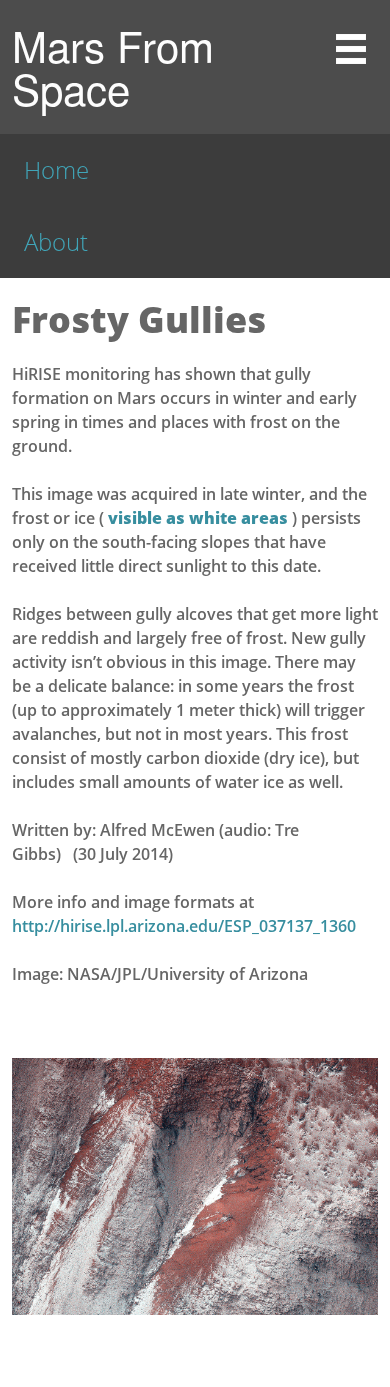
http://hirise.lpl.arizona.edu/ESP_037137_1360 (184, 926)
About (56, 241)
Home (56, 169)
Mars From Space (113, 66)
